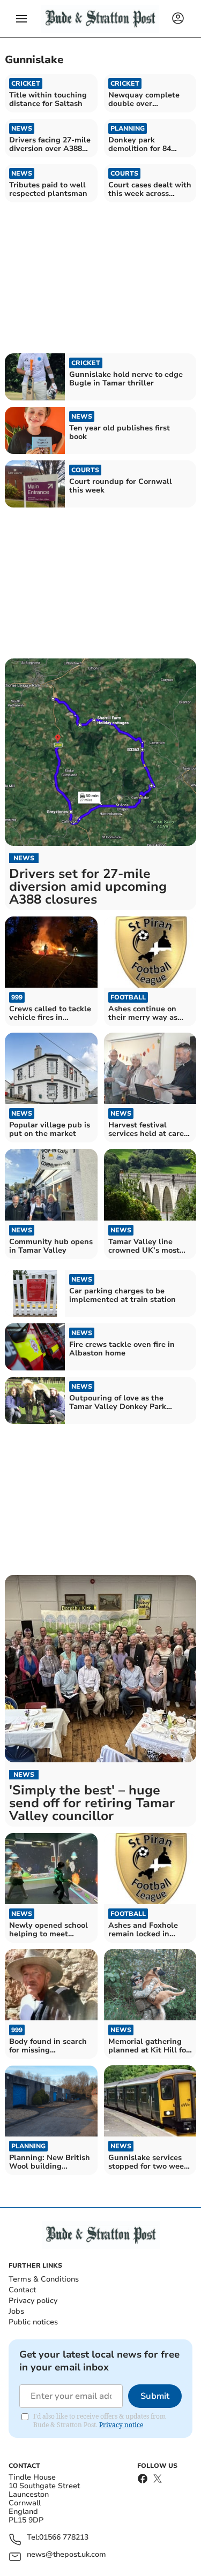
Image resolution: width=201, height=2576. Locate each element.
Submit (155, 2396)
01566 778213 (64, 2538)
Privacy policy (33, 2301)
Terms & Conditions (44, 2279)
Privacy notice (121, 2425)
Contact (22, 2290)
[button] (21, 19)
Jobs (16, 2311)
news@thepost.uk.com (66, 2555)
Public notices (33, 2322)
